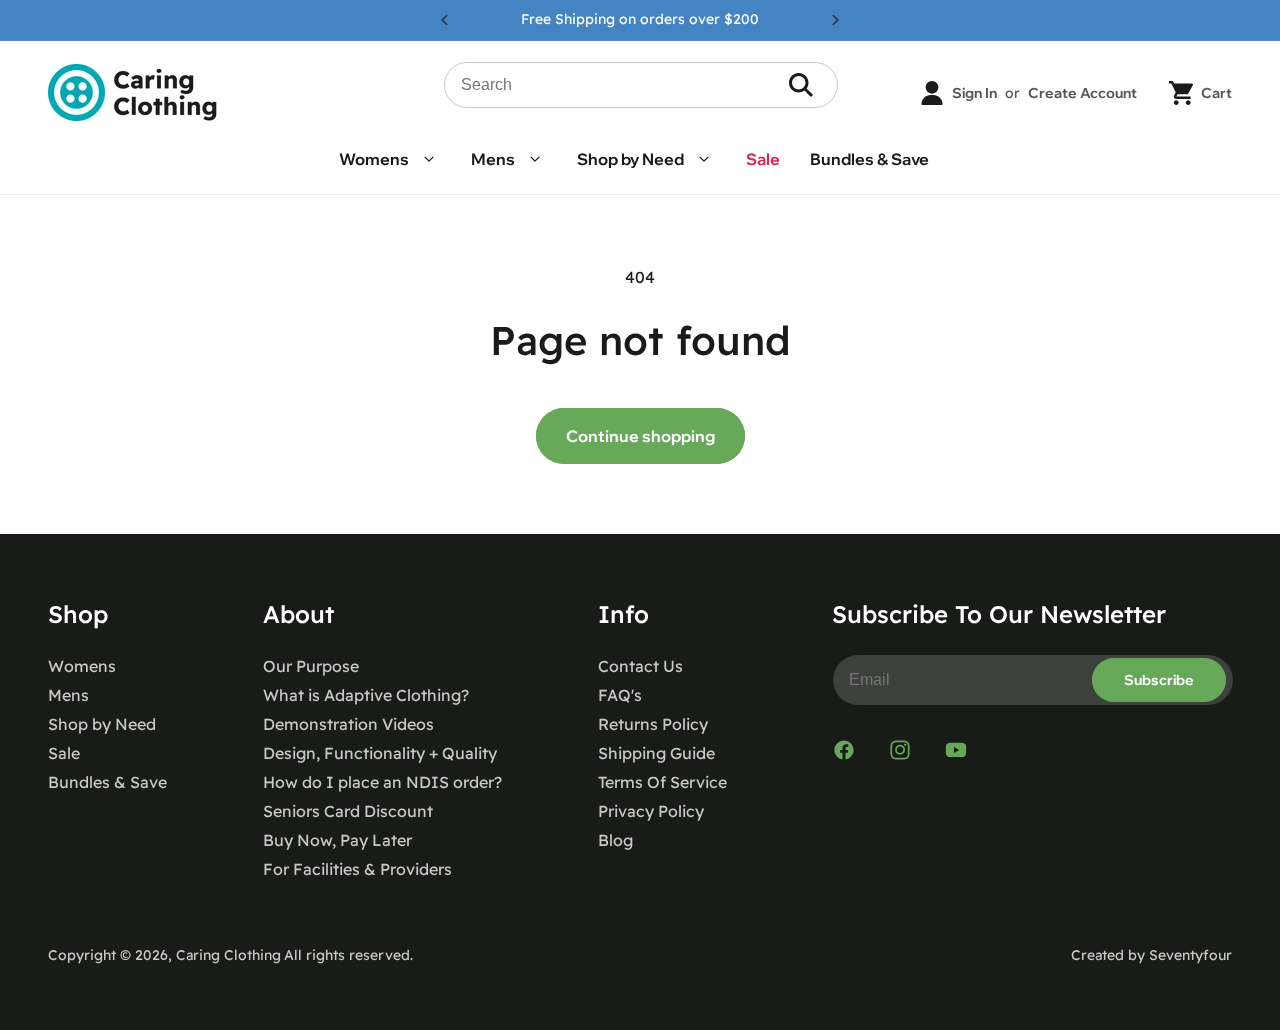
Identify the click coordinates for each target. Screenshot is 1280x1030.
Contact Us (640, 666)
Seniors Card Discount (348, 811)
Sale (64, 753)
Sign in (974, 93)
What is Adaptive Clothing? (366, 695)
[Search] (801, 85)
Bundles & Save (107, 782)
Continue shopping (640, 436)
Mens (68, 695)
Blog (615, 840)
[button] (390, 159)
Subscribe (1159, 680)
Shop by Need (102, 724)
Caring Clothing (228, 955)
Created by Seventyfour (1151, 955)
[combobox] (641, 85)
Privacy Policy (651, 811)
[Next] (834, 19)
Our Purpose (311, 666)
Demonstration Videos (348, 724)
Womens (82, 666)
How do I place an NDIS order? (382, 782)
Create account (1082, 93)
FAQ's (620, 695)
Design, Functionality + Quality (380, 753)
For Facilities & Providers (357, 869)
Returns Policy (653, 724)
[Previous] (445, 19)
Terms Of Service (662, 782)
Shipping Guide (656, 753)
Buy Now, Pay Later (337, 840)
